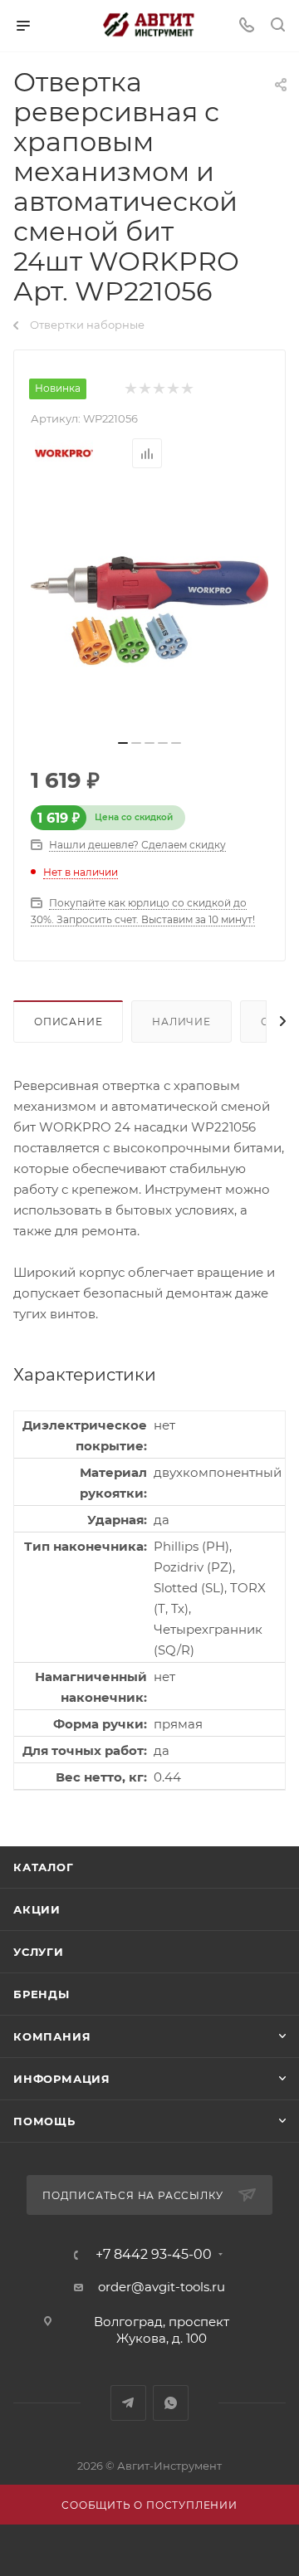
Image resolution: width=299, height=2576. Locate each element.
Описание (68, 1022)
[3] (158, 389)
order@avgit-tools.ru (162, 2287)
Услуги (39, 1952)
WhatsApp (171, 2403)
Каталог (44, 1867)
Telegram (128, 2403)
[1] (130, 389)
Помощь (44, 2121)
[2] (144, 389)
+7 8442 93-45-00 (154, 2255)
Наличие (181, 1022)
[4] (172, 389)
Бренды (42, 1994)
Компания (52, 2036)
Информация (62, 2079)
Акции (37, 1909)
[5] (186, 389)
